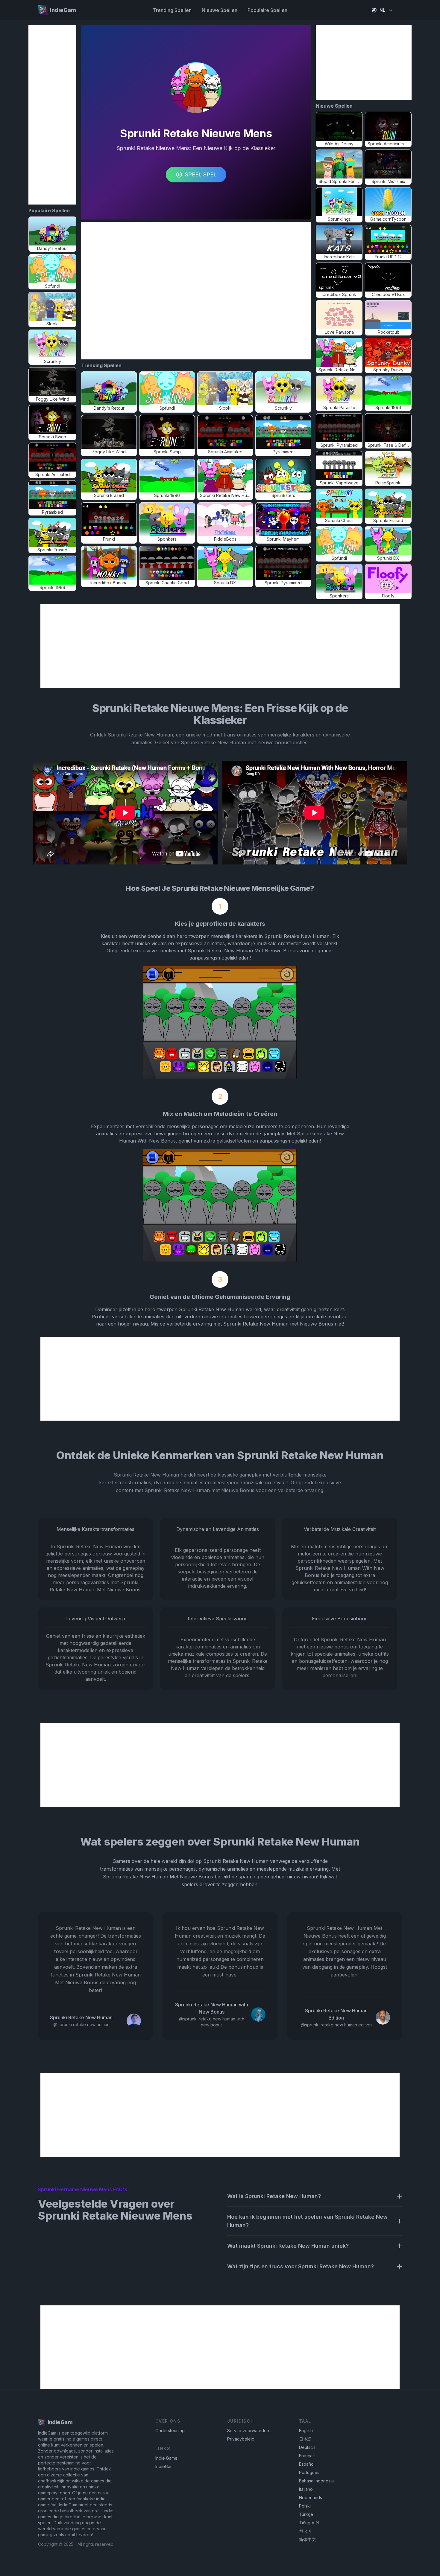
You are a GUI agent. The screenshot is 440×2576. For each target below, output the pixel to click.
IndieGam (164, 2466)
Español (307, 2464)
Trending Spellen (172, 10)
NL (382, 10)
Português (309, 2472)
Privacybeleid (241, 2439)
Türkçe (306, 2514)
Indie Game (166, 2458)
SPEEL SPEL (201, 174)
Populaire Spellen (267, 10)
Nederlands (311, 2498)
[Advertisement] (52, 115)
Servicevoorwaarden (248, 2431)
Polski (305, 2506)
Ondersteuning (170, 2431)
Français (307, 2456)
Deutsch (307, 2447)
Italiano (306, 2489)
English (306, 2431)
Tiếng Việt (309, 2523)
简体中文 (307, 2539)
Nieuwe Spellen (220, 10)
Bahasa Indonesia (316, 2481)
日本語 (305, 2439)
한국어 (305, 2531)
